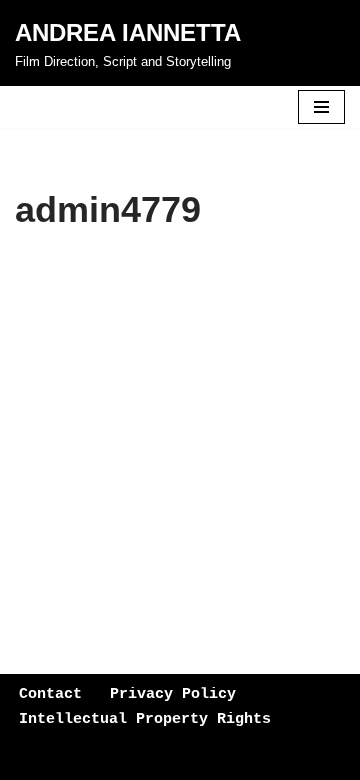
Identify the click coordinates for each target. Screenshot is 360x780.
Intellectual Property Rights (145, 719)
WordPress (186, 759)
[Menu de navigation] (321, 107)
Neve (32, 759)
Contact (50, 694)
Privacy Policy (173, 694)
